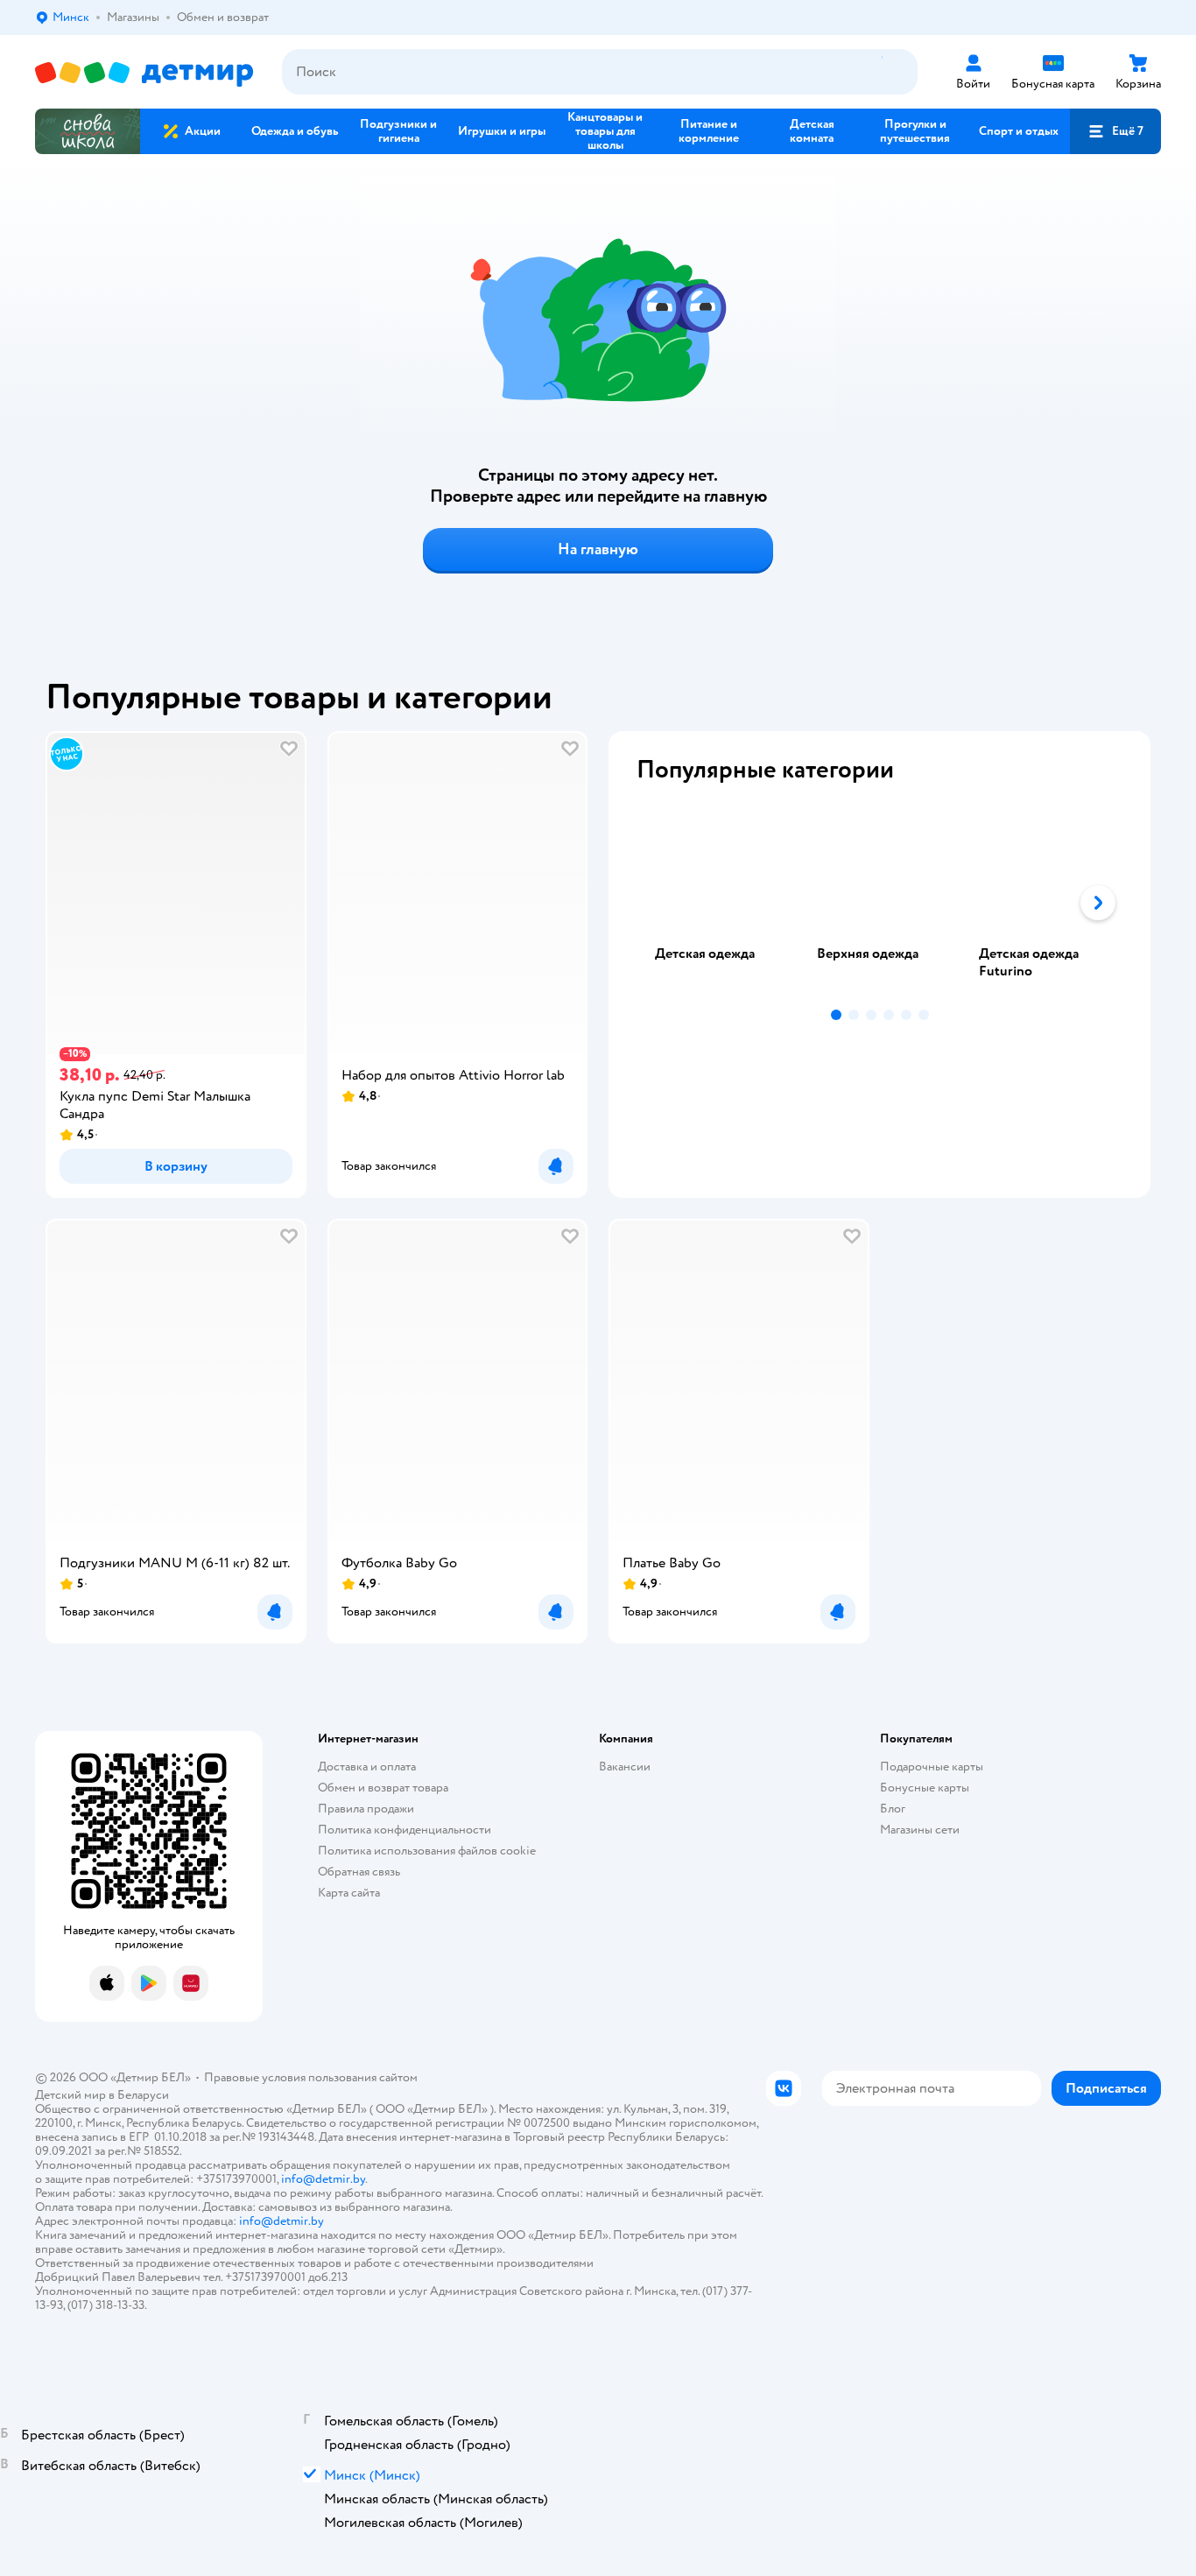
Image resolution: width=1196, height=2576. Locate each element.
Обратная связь (359, 1872)
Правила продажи (366, 1809)
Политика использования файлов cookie (427, 1851)
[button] (1115, 131)
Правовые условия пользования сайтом (311, 2077)
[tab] (718, 903)
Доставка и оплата (367, 1767)
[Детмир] (144, 72)
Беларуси (143, 2095)
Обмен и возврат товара (383, 1788)
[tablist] (879, 903)
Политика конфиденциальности (405, 1830)
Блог (893, 1809)
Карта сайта (349, 1893)
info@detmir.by (323, 2179)
